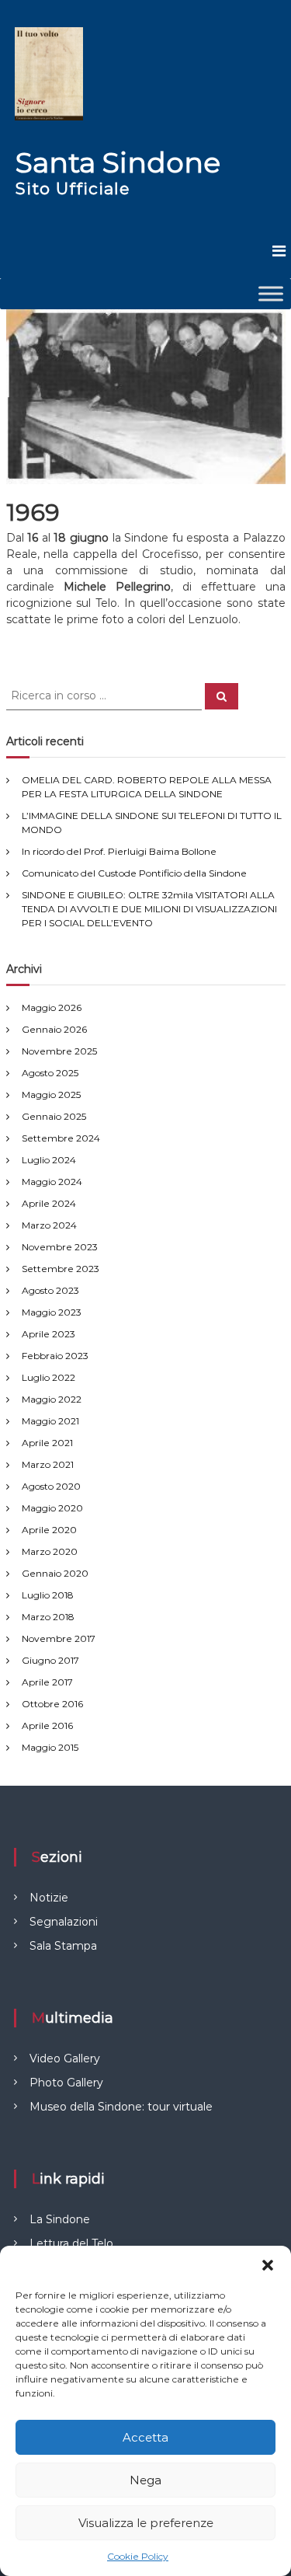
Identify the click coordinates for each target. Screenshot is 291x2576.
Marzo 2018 (48, 1617)
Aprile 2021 (47, 1443)
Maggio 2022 (52, 1399)
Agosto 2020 (51, 1486)
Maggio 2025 (51, 1095)
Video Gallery (65, 2058)
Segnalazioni (64, 1922)
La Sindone (60, 2219)
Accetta (145, 2437)
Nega (145, 2480)
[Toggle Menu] (271, 293)
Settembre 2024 (61, 1138)
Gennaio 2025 (54, 1116)
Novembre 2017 (59, 1638)
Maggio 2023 (52, 1312)
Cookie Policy (138, 2556)
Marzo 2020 (50, 1551)
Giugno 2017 (50, 1660)
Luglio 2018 (48, 1595)
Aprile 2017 (47, 1682)
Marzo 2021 (48, 1464)
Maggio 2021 (50, 1421)
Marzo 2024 (49, 1225)
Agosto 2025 (50, 1073)
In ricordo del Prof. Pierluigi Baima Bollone (119, 851)
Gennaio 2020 (55, 1573)
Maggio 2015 (50, 1747)
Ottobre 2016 (52, 1704)
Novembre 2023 (60, 1247)
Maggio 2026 (52, 1007)
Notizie (49, 1898)
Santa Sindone (118, 162)
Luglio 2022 (48, 1377)
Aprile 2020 (49, 1530)
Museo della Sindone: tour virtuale (121, 2107)
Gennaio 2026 (54, 1029)
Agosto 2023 (50, 1290)
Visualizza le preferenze (146, 2523)
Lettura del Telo (71, 2243)
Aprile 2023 (48, 1334)
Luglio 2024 (49, 1160)
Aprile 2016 (47, 1725)
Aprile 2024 (49, 1203)
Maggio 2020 (52, 1508)
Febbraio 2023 (55, 1356)
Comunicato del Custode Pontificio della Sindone (134, 873)
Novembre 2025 (59, 1051)
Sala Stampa (63, 1946)
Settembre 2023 (61, 1269)
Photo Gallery (66, 2083)
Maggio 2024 (52, 1182)
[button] (268, 2265)
